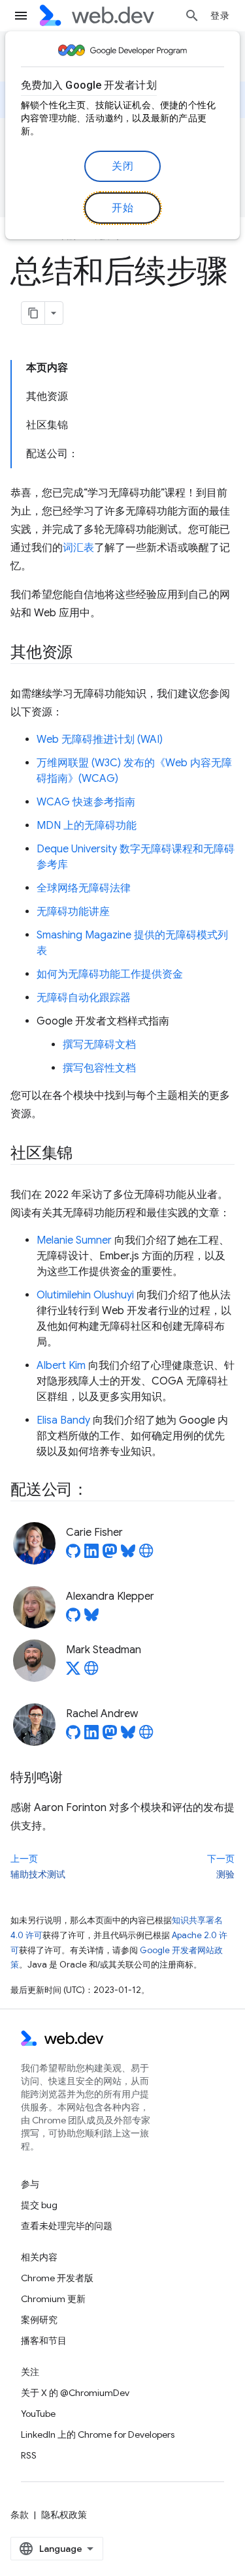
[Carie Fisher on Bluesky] (128, 1555)
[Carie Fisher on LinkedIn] (91, 1555)
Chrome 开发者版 (57, 2278)
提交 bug (39, 2205)
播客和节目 (44, 2341)
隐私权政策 (64, 2515)
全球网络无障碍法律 (84, 888)
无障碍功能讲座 (73, 912)
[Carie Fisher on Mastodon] (110, 1555)
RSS (29, 2455)
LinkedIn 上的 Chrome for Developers (98, 2434)
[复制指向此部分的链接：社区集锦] (84, 1154)
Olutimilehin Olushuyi (85, 1295)
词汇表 (78, 548)
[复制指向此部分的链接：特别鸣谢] (74, 1778)
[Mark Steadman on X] (73, 1672)
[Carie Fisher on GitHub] (73, 1555)
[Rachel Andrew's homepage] (146, 1736)
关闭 (122, 166)
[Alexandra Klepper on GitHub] (73, 1619)
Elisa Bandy (63, 1420)
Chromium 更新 (53, 2299)
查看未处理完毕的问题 (67, 2226)
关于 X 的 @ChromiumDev (75, 2393)
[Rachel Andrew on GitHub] (73, 1736)
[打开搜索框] (192, 16)
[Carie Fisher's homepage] (146, 1555)
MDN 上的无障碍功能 (87, 826)
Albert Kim (61, 1366)
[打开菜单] (21, 16)
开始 (122, 208)
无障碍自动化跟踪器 (84, 998)
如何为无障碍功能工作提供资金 (110, 974)
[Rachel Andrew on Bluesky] (128, 1736)
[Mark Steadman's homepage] (91, 1672)
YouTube (38, 2414)
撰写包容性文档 (99, 1068)
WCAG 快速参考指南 (86, 802)
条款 (20, 2515)
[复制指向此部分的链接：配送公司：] (100, 1491)
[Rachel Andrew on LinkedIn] (91, 1736)
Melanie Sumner (74, 1240)
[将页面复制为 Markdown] (33, 313)
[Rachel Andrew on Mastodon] (110, 1736)
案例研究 (39, 2320)
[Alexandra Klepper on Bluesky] (91, 1619)
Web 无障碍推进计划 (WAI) (100, 740)
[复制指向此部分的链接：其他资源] (84, 653)
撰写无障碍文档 (99, 1045)
